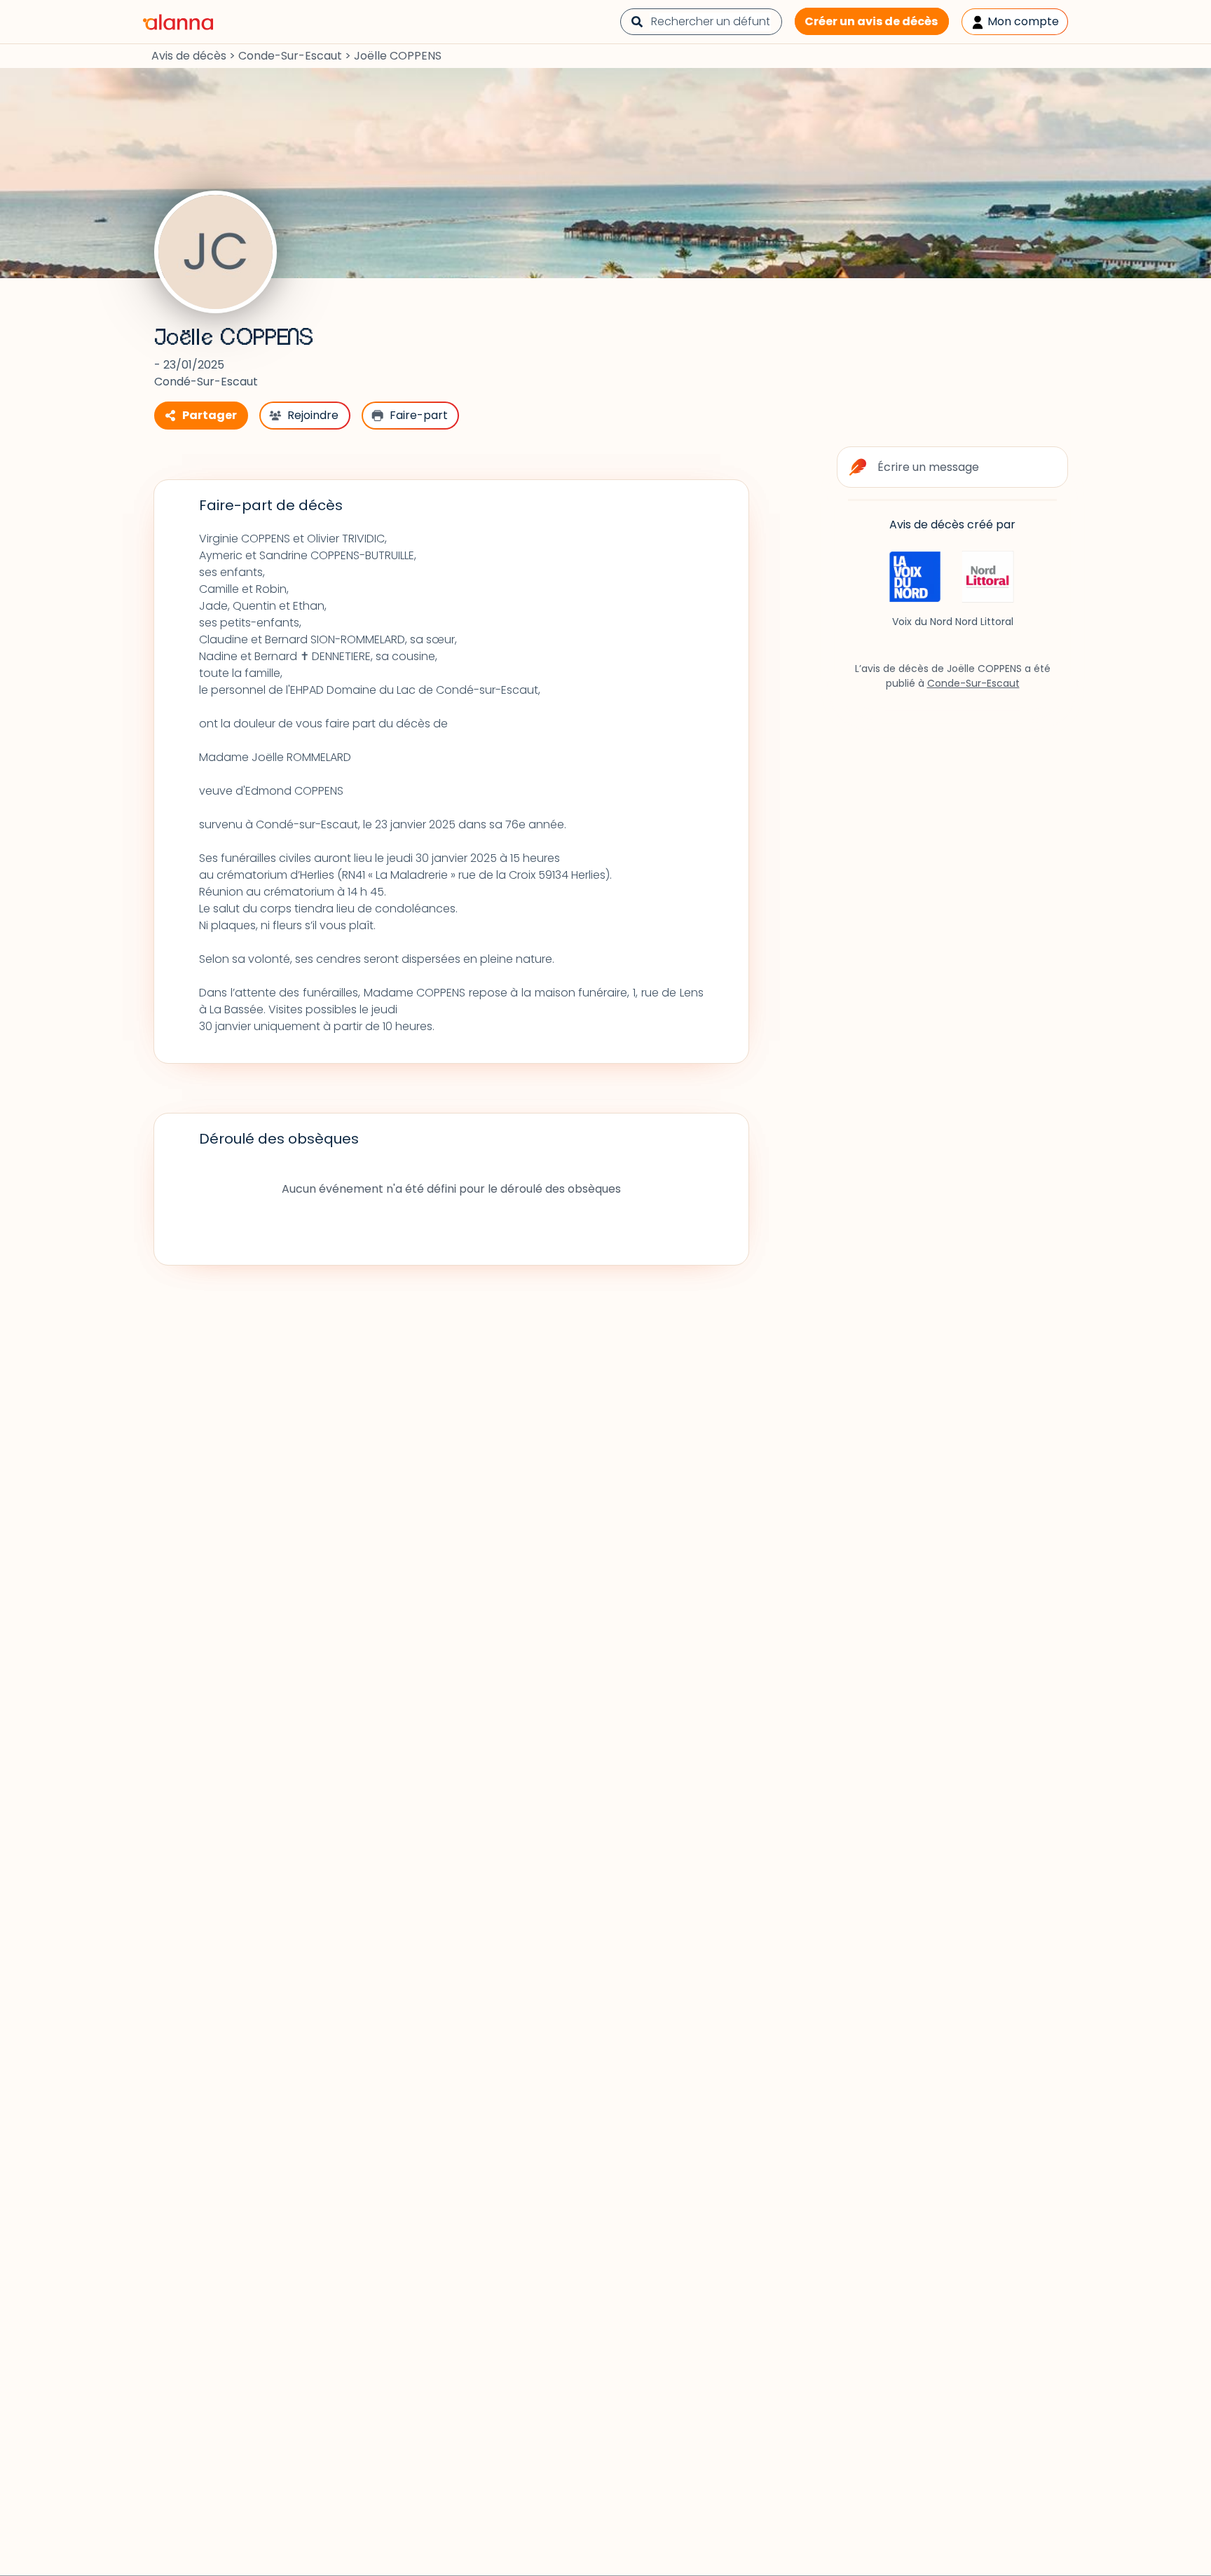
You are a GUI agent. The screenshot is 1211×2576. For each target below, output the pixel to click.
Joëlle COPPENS (233, 338)
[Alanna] (178, 21)
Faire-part (419, 415)
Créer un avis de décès (871, 21)
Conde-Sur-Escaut (290, 56)
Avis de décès (189, 56)
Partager (210, 415)
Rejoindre (313, 415)
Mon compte (1022, 21)
